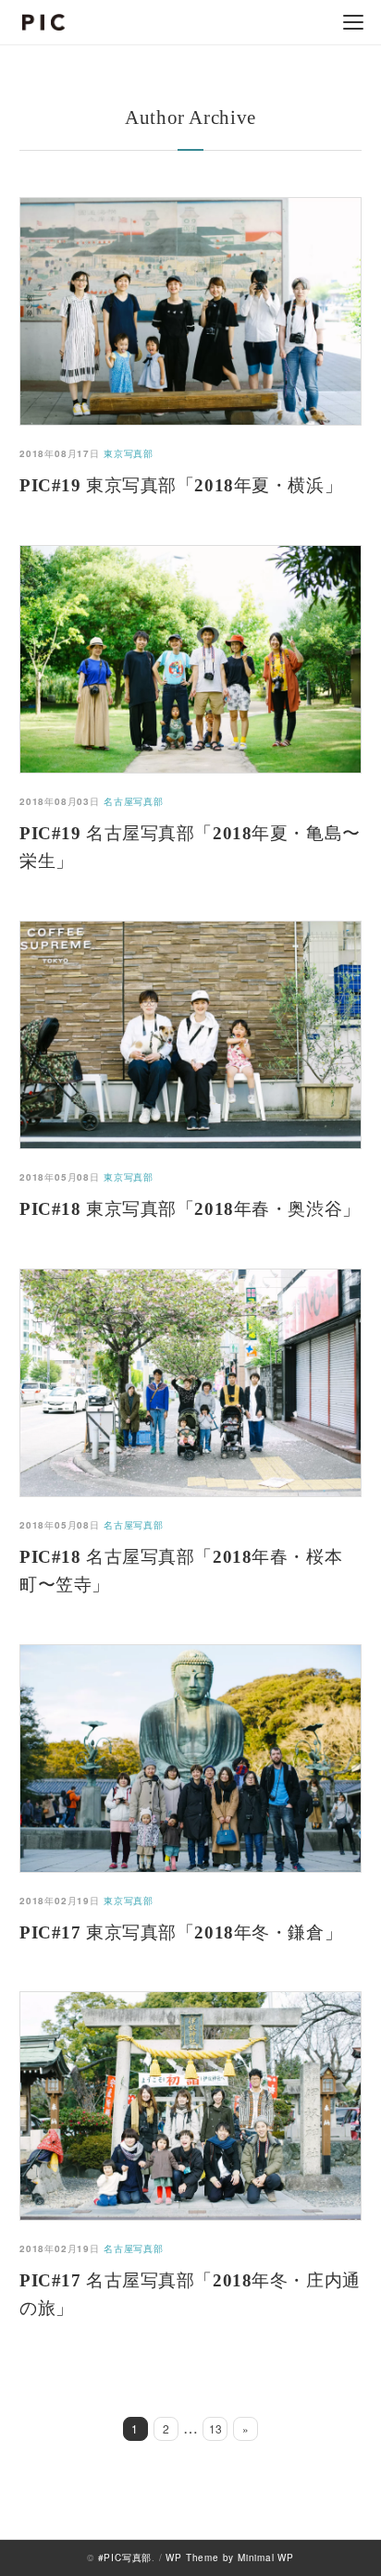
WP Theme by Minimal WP (230, 2557)
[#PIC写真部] (43, 22)
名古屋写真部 (134, 801)
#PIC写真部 (125, 2557)
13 (215, 2428)
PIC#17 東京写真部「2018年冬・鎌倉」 (181, 1932)
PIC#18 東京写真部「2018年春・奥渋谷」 (190, 1209)
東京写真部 (129, 453)
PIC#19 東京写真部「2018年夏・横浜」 (181, 485)
